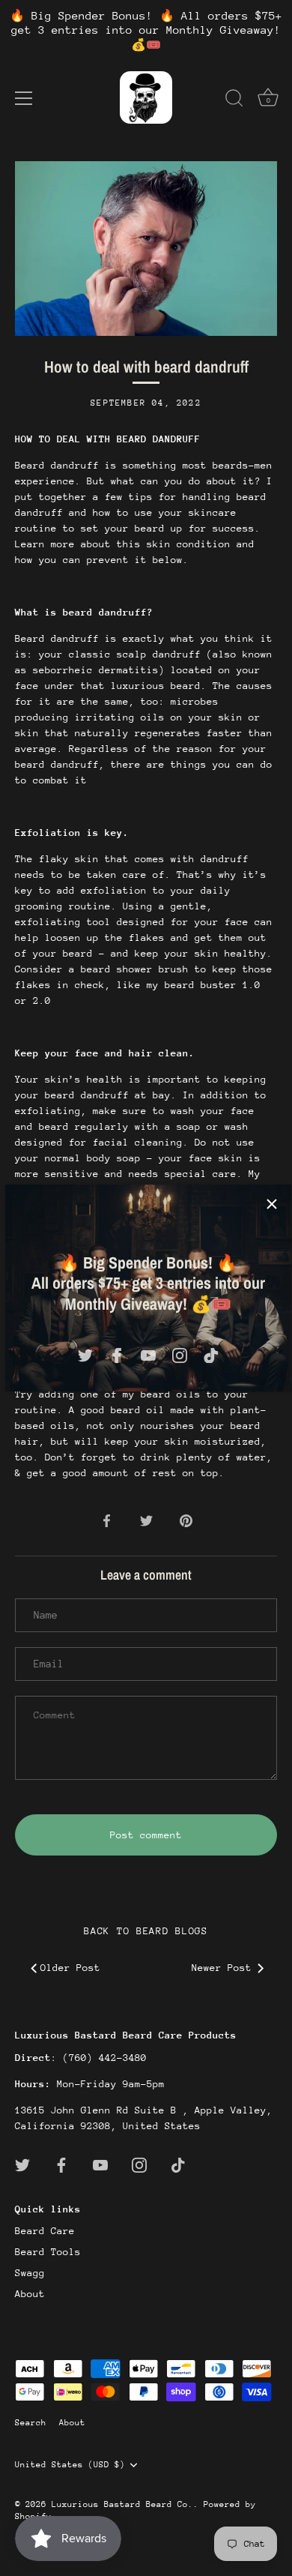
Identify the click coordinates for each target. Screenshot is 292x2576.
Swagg (30, 2273)
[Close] (272, 1204)
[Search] (234, 100)
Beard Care (45, 2231)
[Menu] (24, 98)
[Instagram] (180, 1354)
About (30, 2294)
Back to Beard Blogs (146, 1931)
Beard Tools (48, 2252)
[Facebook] (117, 1354)
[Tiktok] (211, 1354)
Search (31, 2423)
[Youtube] (148, 1354)
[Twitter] (85, 1354)
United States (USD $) (70, 2465)
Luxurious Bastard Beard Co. (122, 2504)
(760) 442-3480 (105, 2058)
